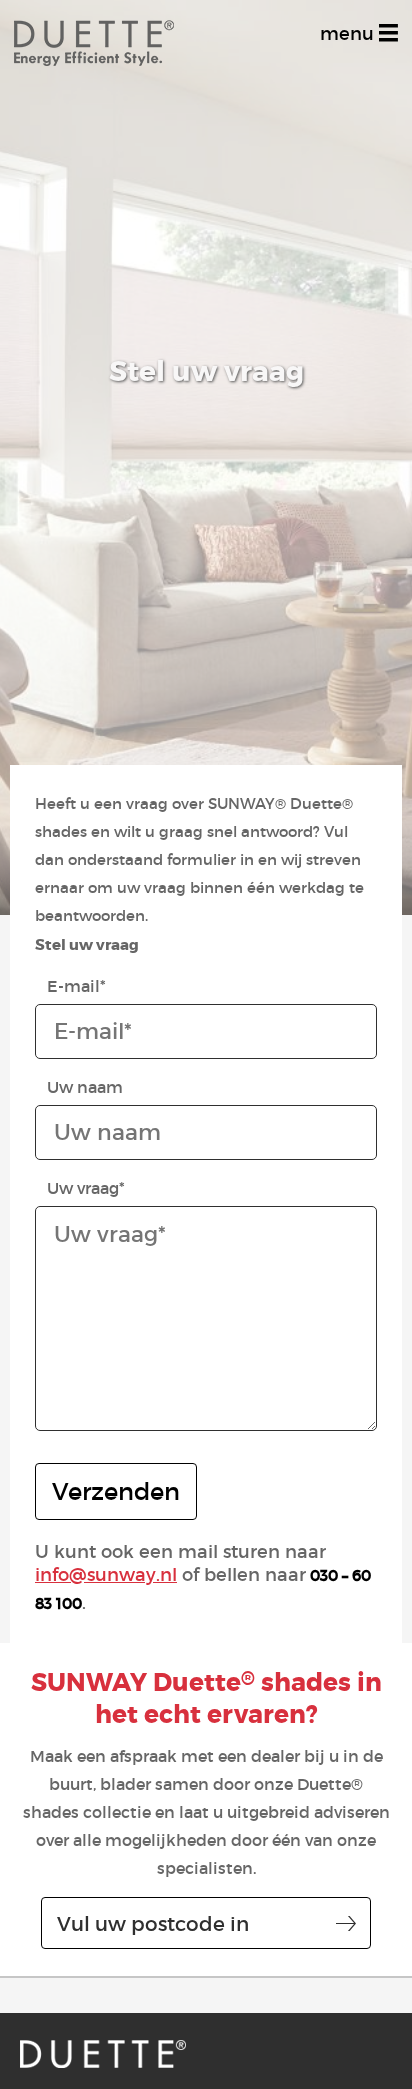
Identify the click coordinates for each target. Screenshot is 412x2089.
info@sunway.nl (106, 1575)
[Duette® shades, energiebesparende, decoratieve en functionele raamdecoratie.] (103, 2054)
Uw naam (85, 1087)
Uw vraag (86, 1188)
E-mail (76, 986)
